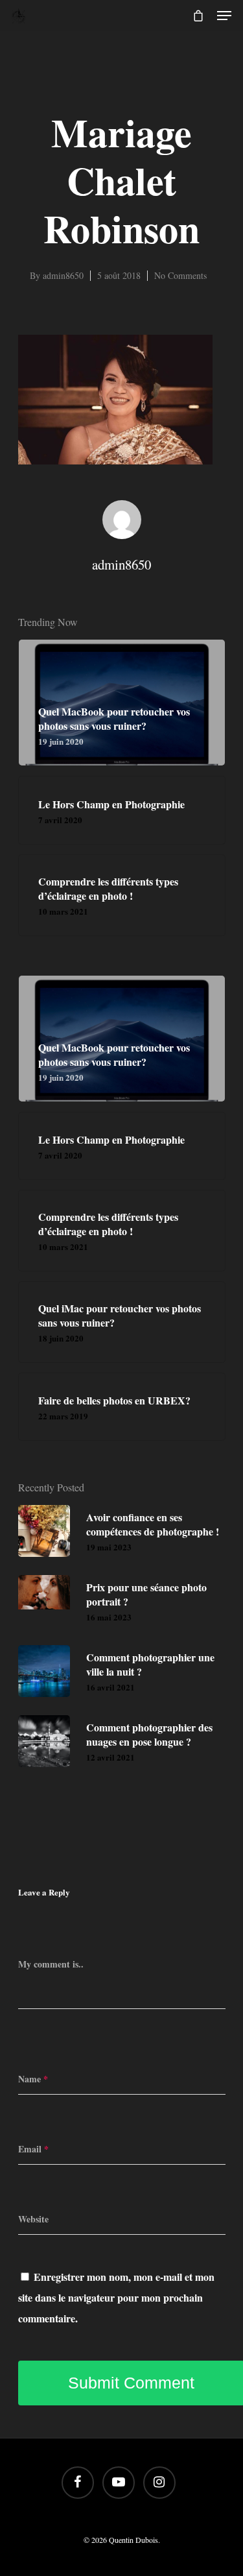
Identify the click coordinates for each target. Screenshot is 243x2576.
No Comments (180, 275)
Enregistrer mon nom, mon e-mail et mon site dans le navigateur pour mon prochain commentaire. (116, 2297)
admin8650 (63, 275)
